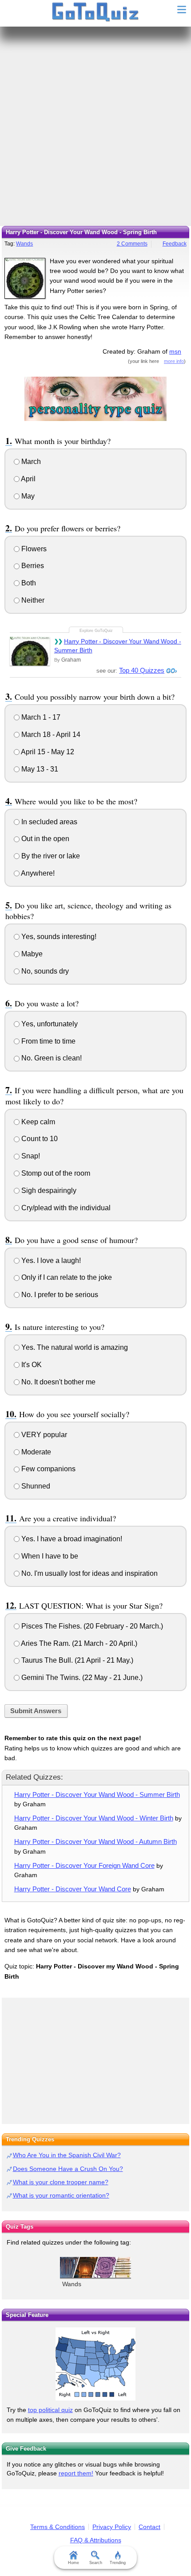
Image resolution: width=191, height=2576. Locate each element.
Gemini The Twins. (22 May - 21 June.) (81, 1678)
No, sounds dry (44, 971)
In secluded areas (48, 822)
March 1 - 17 (40, 717)
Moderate (35, 1452)
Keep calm (37, 1122)
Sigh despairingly (48, 1191)
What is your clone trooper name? (61, 2182)
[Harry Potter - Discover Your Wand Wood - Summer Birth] (30, 651)
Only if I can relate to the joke (66, 1277)
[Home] (96, 12)
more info (174, 361)
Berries (32, 566)
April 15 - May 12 (47, 752)
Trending (118, 2563)
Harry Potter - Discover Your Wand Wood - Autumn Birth (95, 1841)
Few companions (48, 1469)
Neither (32, 600)
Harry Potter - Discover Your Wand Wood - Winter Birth (94, 1818)
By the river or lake (50, 856)
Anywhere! (37, 873)
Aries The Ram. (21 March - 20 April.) (78, 1643)
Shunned (35, 1486)
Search (96, 2563)
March (30, 462)
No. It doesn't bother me (58, 1382)
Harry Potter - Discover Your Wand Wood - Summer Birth (118, 646)
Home (74, 2563)
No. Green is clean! (51, 1058)
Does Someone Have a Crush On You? (68, 2169)
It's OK (31, 1365)
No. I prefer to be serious (59, 1295)
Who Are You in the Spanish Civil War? (67, 2155)
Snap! (30, 1156)
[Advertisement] (95, 126)
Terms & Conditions (58, 2527)
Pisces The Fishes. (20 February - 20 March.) (91, 1626)
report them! (76, 2473)
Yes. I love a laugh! (50, 1261)
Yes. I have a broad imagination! (71, 1539)
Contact (149, 2527)
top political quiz (50, 2410)
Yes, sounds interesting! (58, 937)
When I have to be (49, 1556)
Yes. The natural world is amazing (74, 1347)
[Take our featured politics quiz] (95, 2364)
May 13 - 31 (39, 769)
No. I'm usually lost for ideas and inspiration (89, 1573)
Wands (24, 244)
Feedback (175, 244)
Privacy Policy (112, 2527)
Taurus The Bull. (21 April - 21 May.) (76, 1660)
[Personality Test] (95, 398)
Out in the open (44, 839)
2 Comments (132, 244)
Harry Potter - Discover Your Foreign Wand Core (84, 1865)
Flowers (33, 549)
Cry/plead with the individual (65, 1208)
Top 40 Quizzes (142, 670)
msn (175, 351)
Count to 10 (39, 1139)
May (27, 496)
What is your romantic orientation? (61, 2195)
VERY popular (43, 1435)
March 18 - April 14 (50, 735)
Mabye (31, 954)
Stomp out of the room (55, 1173)
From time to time (48, 1041)
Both (28, 583)
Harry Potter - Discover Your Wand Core (73, 1889)
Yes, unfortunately (49, 1024)
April (28, 479)
